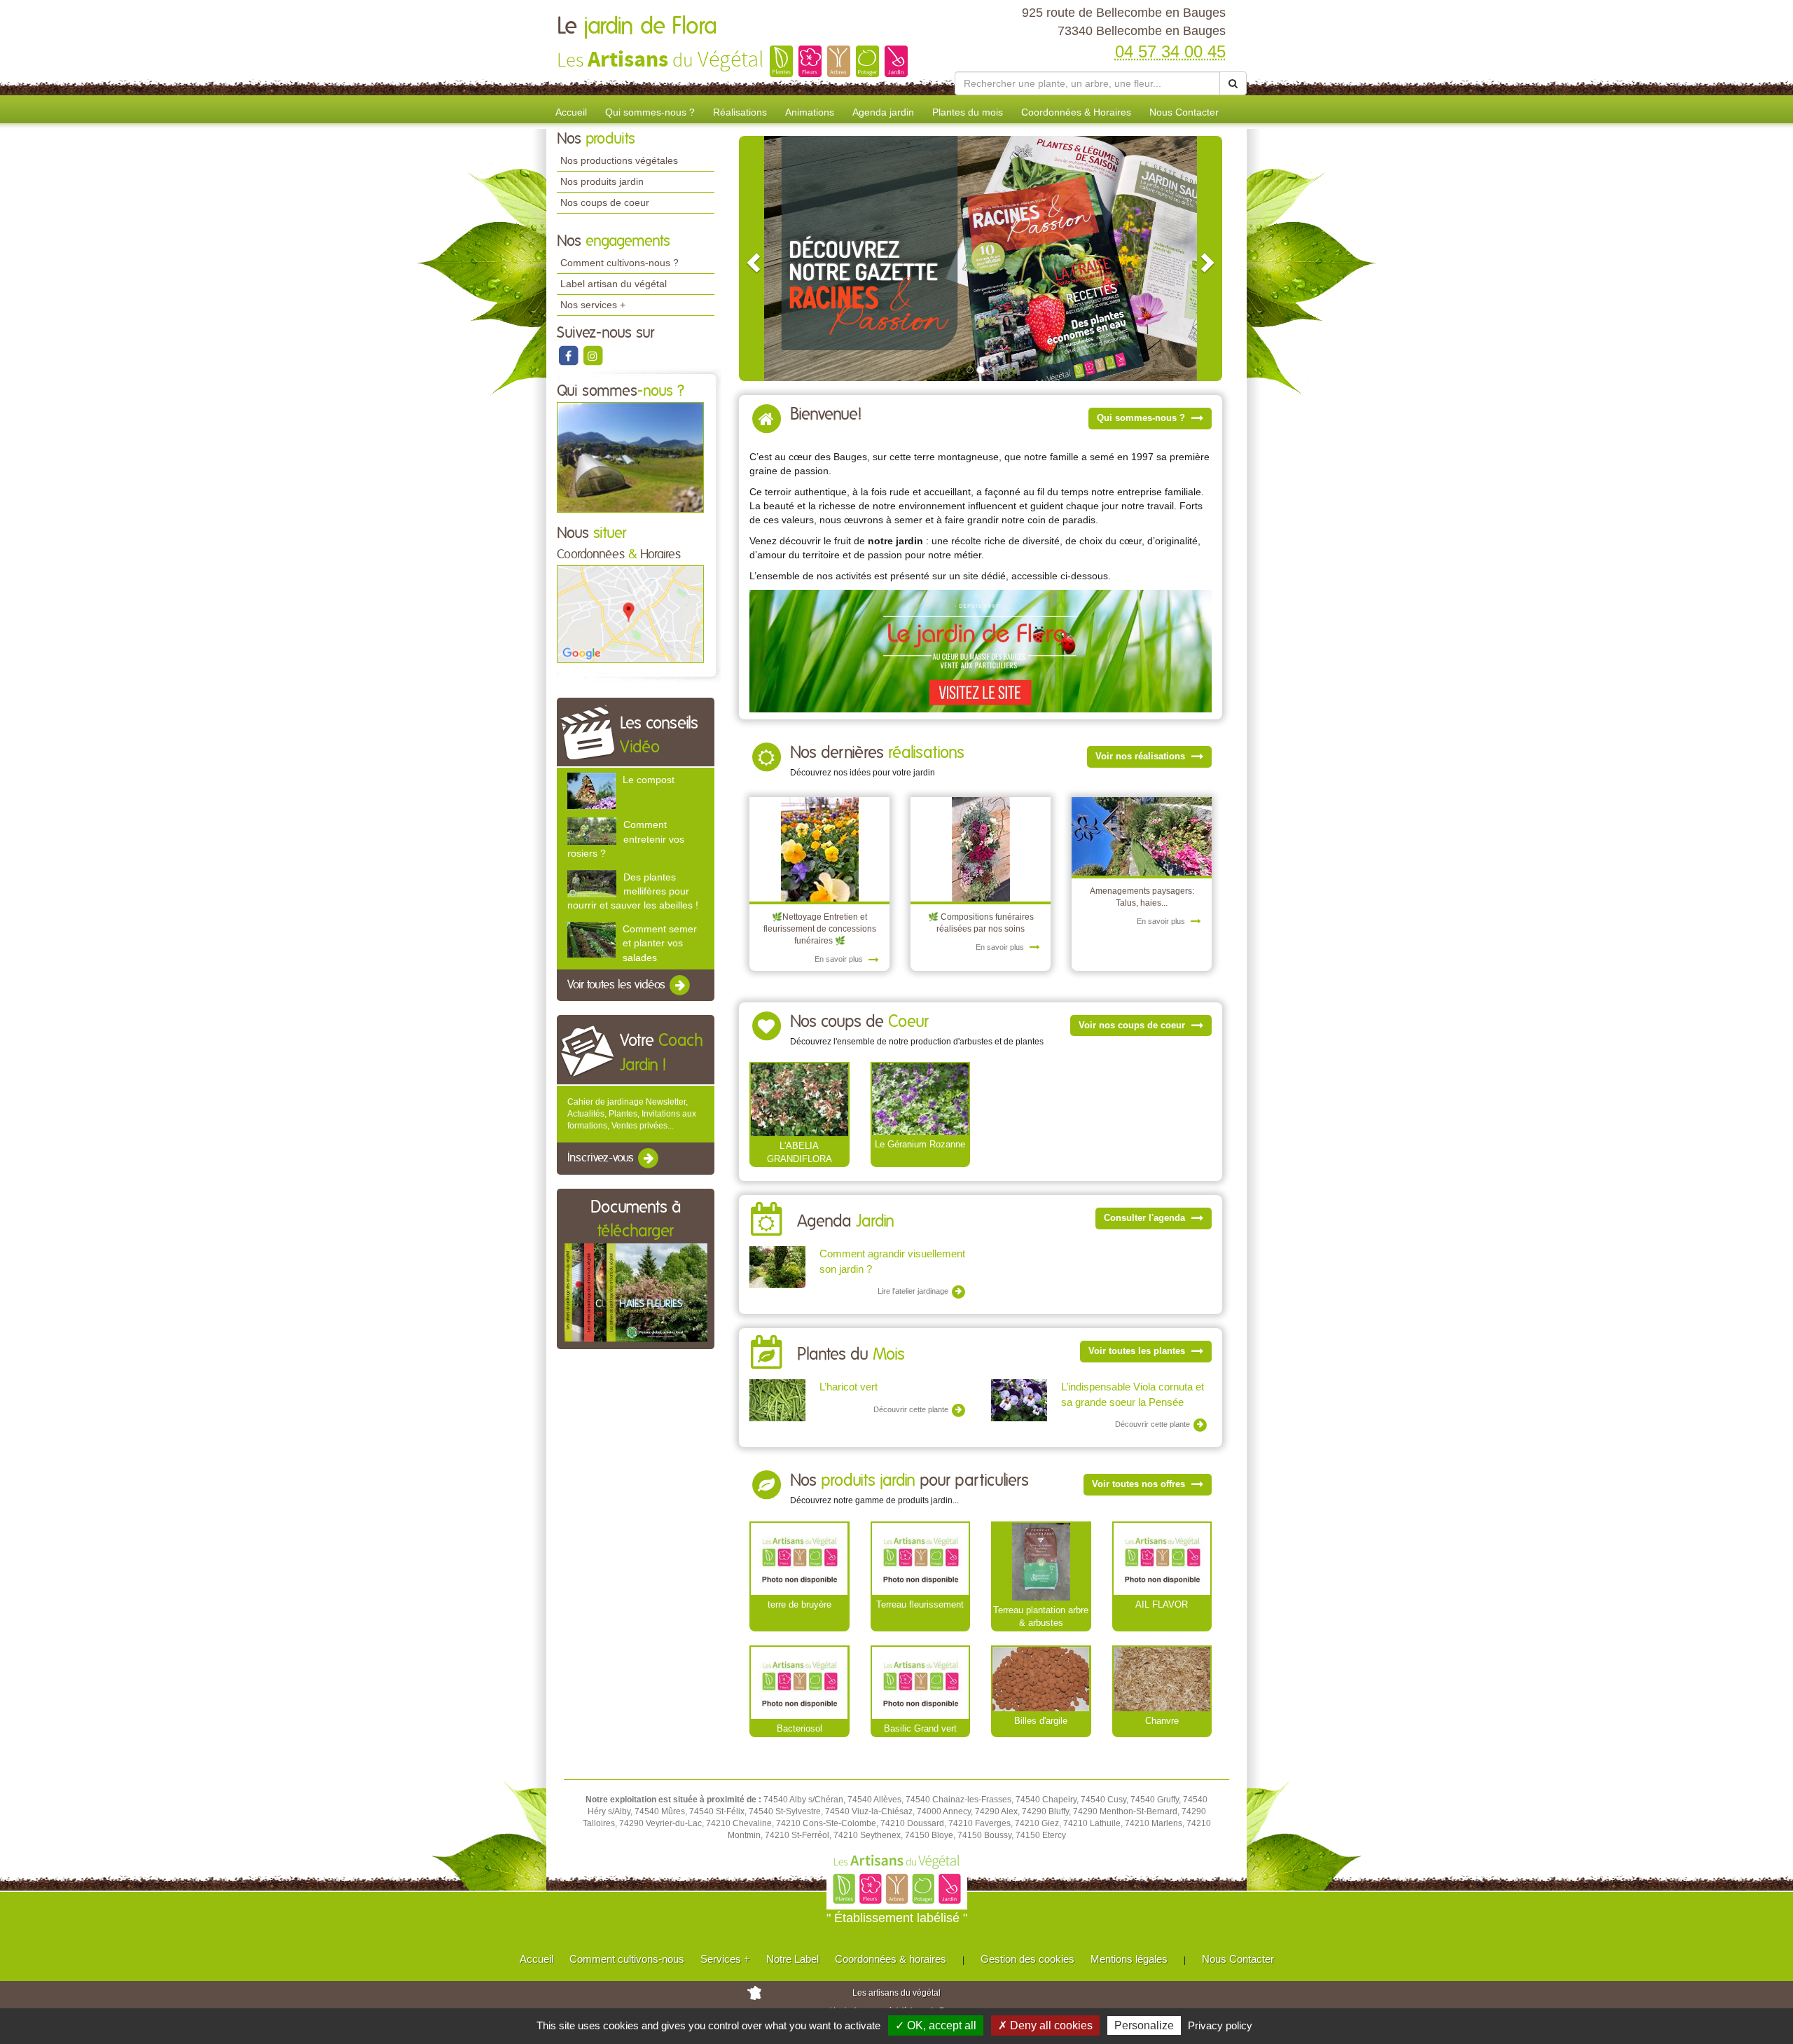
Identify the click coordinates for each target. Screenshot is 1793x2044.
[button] (752, 258)
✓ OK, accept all (936, 2025)
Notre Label (792, 1959)
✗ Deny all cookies (1045, 2025)
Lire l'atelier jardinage (914, 1291)
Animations (810, 112)
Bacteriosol (799, 1728)
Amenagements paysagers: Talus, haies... (1142, 897)
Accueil (571, 112)
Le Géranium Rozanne (920, 1144)
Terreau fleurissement (920, 1604)
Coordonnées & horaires (891, 1959)
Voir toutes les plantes (1138, 1351)
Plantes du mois (968, 112)
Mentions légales (1129, 1959)
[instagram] (593, 355)
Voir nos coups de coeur (1133, 1025)
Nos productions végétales (619, 160)
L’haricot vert (849, 1387)
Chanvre (1162, 1721)
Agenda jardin (883, 112)
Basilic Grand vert (920, 1728)
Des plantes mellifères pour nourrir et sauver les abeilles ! (633, 891)
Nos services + (593, 305)
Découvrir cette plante (912, 1409)
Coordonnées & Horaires (1076, 112)
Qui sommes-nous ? (650, 112)
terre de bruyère (799, 1604)
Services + (725, 1959)
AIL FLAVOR (1162, 1604)
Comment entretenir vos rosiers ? (626, 838)
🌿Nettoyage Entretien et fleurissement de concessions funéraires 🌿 (820, 929)
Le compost (649, 780)
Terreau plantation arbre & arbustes (1041, 1617)
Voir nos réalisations (1142, 756)
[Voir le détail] (591, 790)
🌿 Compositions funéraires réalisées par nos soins (981, 923)
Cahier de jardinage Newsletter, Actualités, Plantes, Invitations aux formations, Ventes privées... (632, 1114)
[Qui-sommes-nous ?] (630, 457)
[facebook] (569, 355)
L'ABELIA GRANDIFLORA (799, 1152)
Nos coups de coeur (605, 202)
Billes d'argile (1041, 1721)
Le (637, 27)
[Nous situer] (630, 614)
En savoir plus (840, 959)
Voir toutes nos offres (1140, 1484)
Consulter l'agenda (1146, 1218)
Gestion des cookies (1027, 1959)
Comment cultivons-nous (627, 1959)
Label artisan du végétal (614, 284)
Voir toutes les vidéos (618, 985)
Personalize (1144, 2025)
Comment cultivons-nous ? (619, 263)
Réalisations (740, 112)
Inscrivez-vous (602, 1159)
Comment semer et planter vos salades (660, 943)
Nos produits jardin (602, 181)
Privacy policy (1220, 2025)
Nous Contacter (1184, 112)
